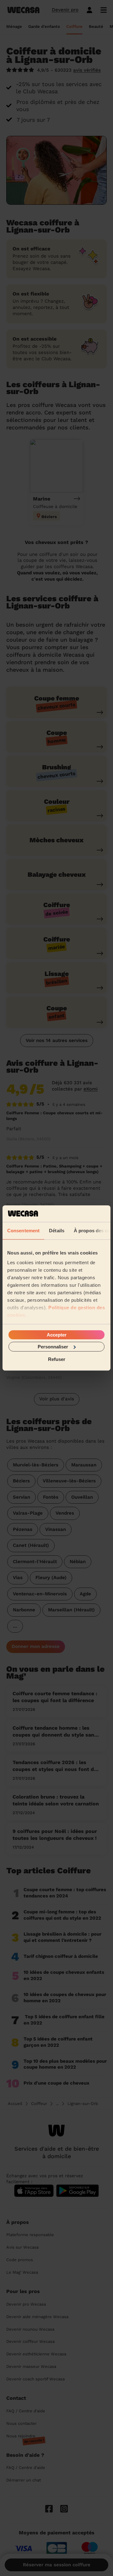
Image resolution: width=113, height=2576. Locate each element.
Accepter (57, 1334)
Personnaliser (53, 1347)
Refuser (57, 1359)
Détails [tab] (57, 1230)
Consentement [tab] (23, 1230)
